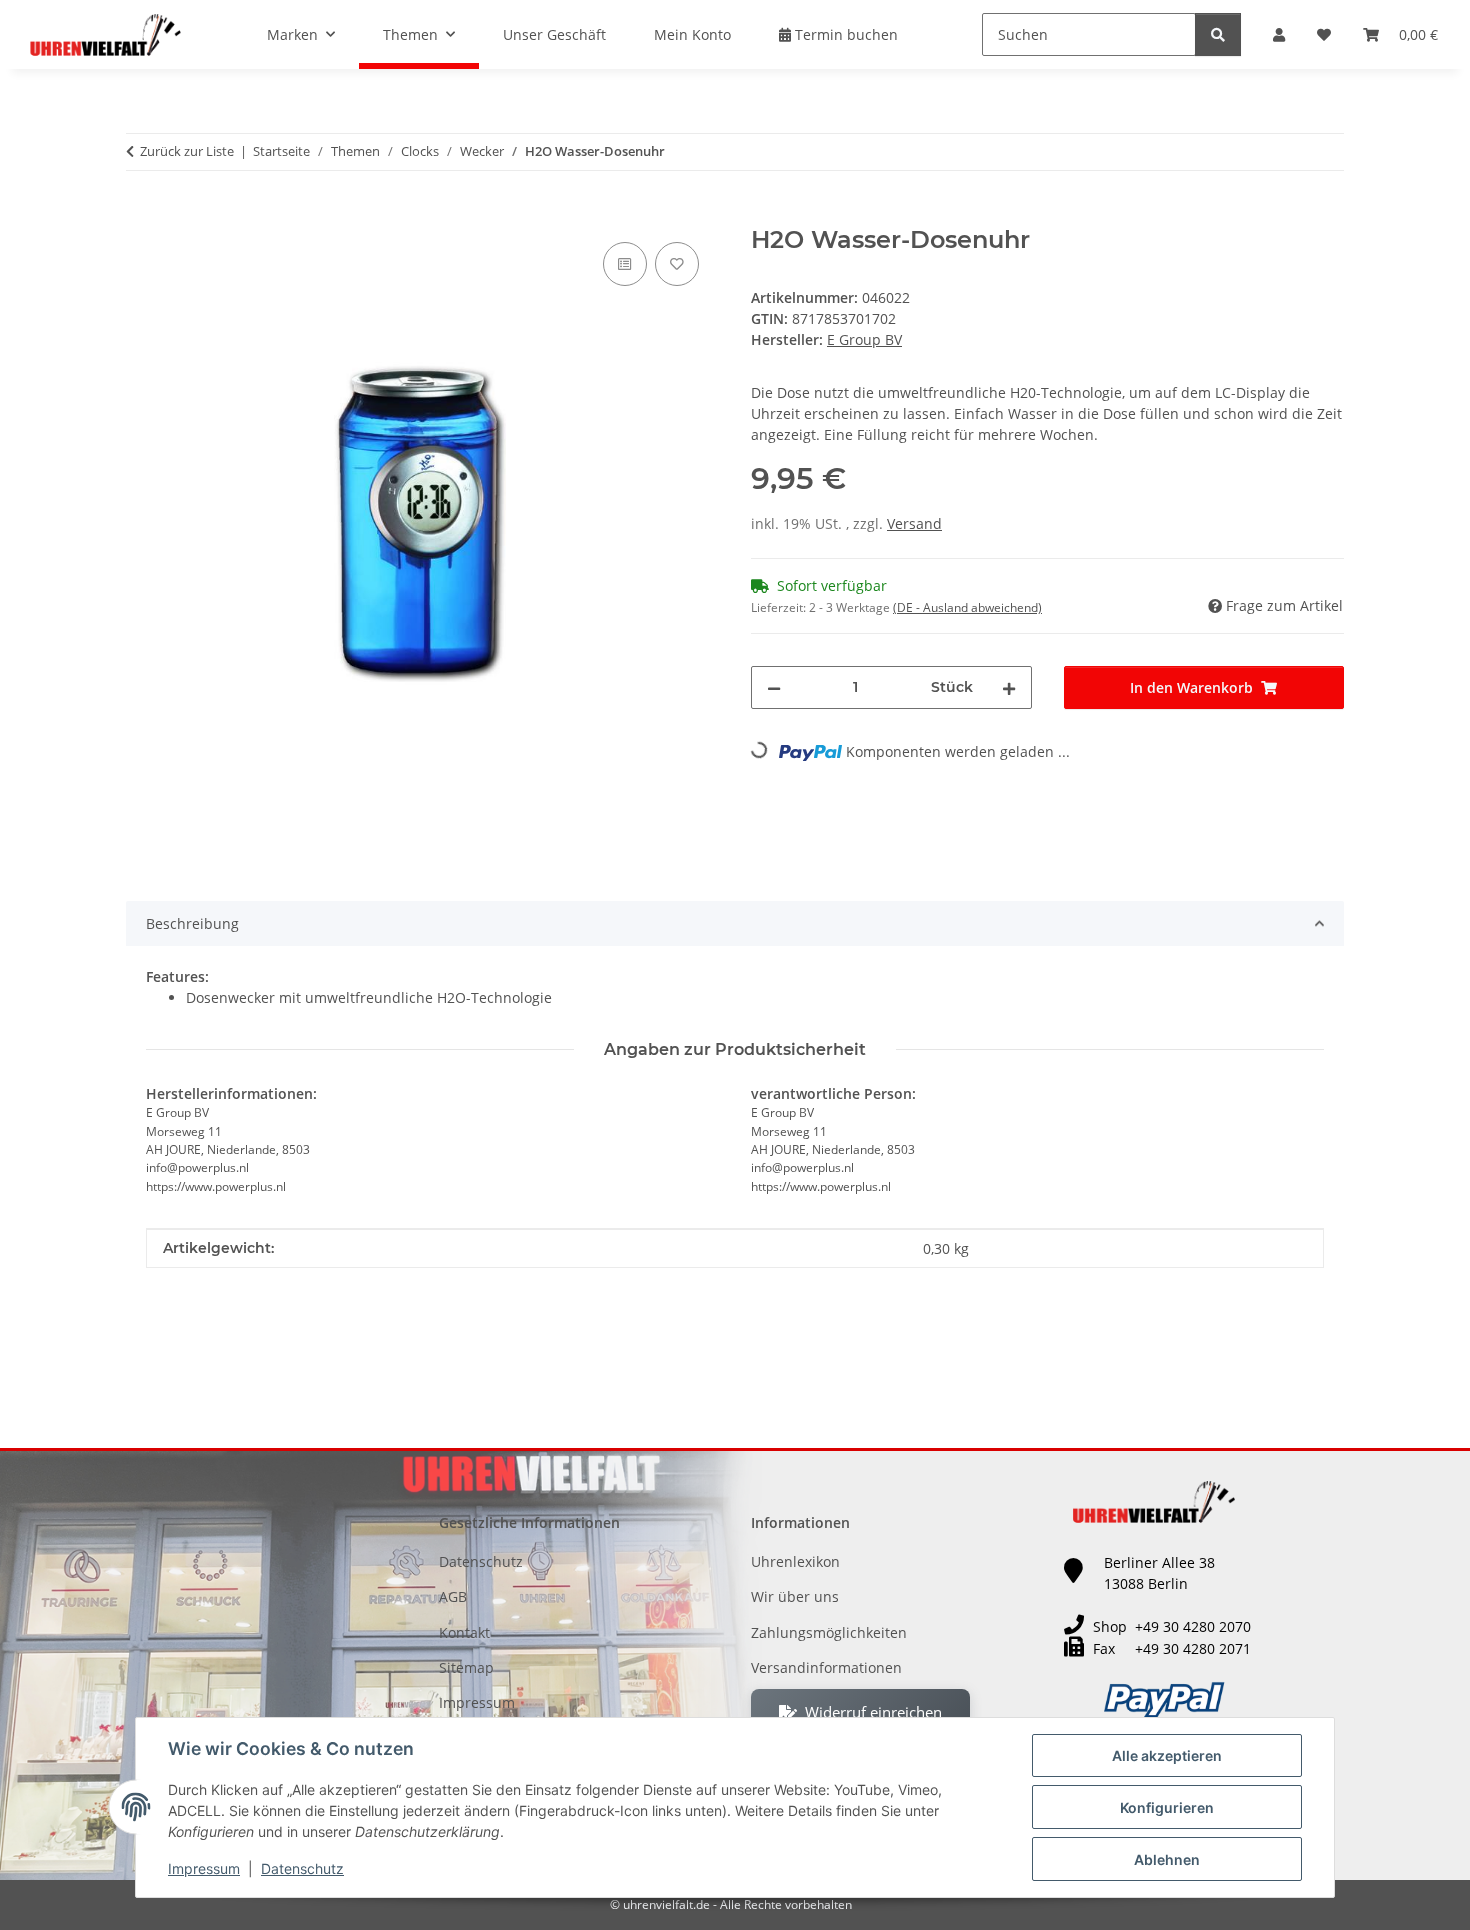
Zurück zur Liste (187, 151)
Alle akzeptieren (1167, 1755)
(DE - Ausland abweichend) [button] (967, 607)
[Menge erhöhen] (1009, 687)
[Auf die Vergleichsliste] (625, 264)
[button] (1279, 34)
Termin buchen (844, 34)
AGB (453, 1596)
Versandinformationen (826, 1667)
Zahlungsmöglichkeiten (829, 1632)
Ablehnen (1167, 1859)
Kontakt (464, 1632)
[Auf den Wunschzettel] (677, 264)
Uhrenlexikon (795, 1561)
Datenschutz (302, 1868)
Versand (914, 523)
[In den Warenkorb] (142, 215)
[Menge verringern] (774, 687)
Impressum (204, 1868)
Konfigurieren (1167, 1807)
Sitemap (466, 1667)
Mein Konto (692, 34)
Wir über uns (795, 1596)
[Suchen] (1218, 34)
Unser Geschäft (554, 34)
